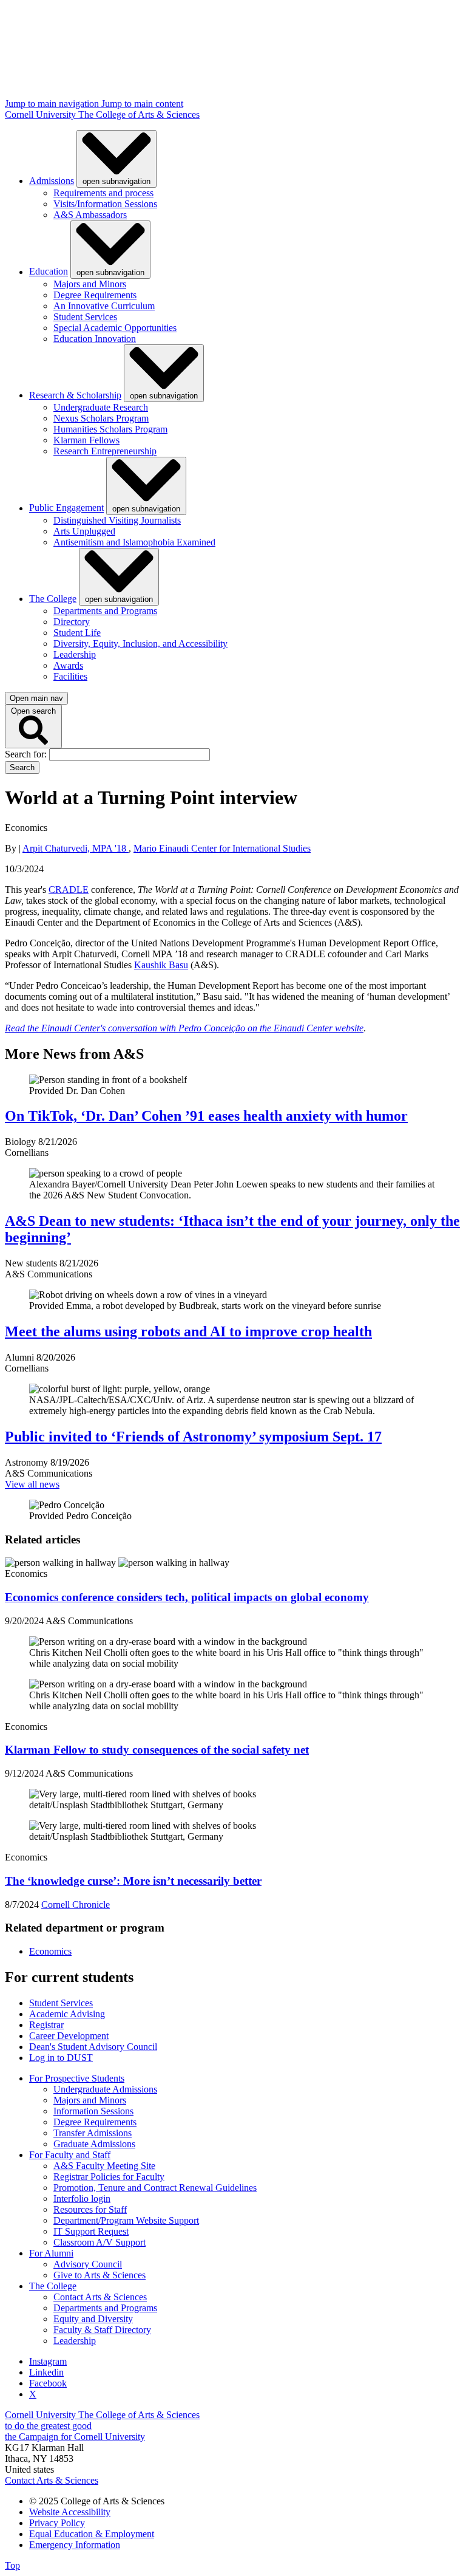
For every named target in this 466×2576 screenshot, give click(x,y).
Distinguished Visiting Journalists (117, 520)
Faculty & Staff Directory (102, 2330)
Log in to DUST (61, 2058)
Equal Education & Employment (92, 2534)
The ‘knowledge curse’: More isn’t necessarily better (133, 1881)
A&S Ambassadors (90, 215)
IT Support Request (91, 2231)
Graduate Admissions (94, 2144)
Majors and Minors (90, 284)
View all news (32, 1484)
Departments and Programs (105, 611)
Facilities (70, 676)
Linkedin (46, 2372)
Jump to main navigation (53, 104)
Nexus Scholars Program (101, 418)
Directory (72, 622)
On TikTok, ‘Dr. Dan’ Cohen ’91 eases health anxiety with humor (206, 1116)
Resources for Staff (90, 2209)
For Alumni (51, 2253)
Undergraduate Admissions (105, 2089)
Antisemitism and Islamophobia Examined (134, 542)
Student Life (77, 633)
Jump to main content (142, 104)
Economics (50, 1951)
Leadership (75, 654)
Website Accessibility (70, 2512)
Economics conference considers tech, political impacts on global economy (187, 1597)
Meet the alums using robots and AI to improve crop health (188, 1331)
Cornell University (42, 114)
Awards (68, 665)
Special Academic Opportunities (115, 328)
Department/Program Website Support (126, 2220)
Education (49, 272)
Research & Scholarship (75, 395)
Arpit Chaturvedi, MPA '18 (76, 848)
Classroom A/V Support (100, 2242)
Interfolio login (82, 2198)
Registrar (46, 2025)
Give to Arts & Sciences (100, 2275)
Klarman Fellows (86, 440)
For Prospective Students (77, 2078)
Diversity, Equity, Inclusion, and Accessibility (140, 644)
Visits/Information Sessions (105, 204)
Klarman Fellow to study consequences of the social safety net (157, 1750)
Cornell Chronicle (76, 1905)
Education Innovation (95, 339)
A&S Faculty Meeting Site (104, 2166)
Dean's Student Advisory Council (93, 2047)
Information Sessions (93, 2111)
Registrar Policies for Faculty (109, 2177)
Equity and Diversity (93, 2319)
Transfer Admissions (93, 2133)
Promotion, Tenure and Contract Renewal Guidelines (155, 2188)
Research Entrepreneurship (105, 451)
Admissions (52, 181)
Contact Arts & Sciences (100, 2297)
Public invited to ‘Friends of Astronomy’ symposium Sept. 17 (193, 1437)
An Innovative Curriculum (104, 306)
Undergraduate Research (101, 407)
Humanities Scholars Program (110, 429)
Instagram (48, 2361)
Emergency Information (75, 2545)
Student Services (85, 317)
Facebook (48, 2383)
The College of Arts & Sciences (139, 114)
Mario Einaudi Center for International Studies (222, 848)
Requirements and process (103, 193)
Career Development (69, 2036)
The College (53, 599)
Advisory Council (88, 2264)
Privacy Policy (57, 2523)
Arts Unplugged (84, 531)
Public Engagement (66, 508)
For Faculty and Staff (70, 2155)
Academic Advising (67, 2014)
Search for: (27, 754)
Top (12, 2565)
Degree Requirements (95, 295)
